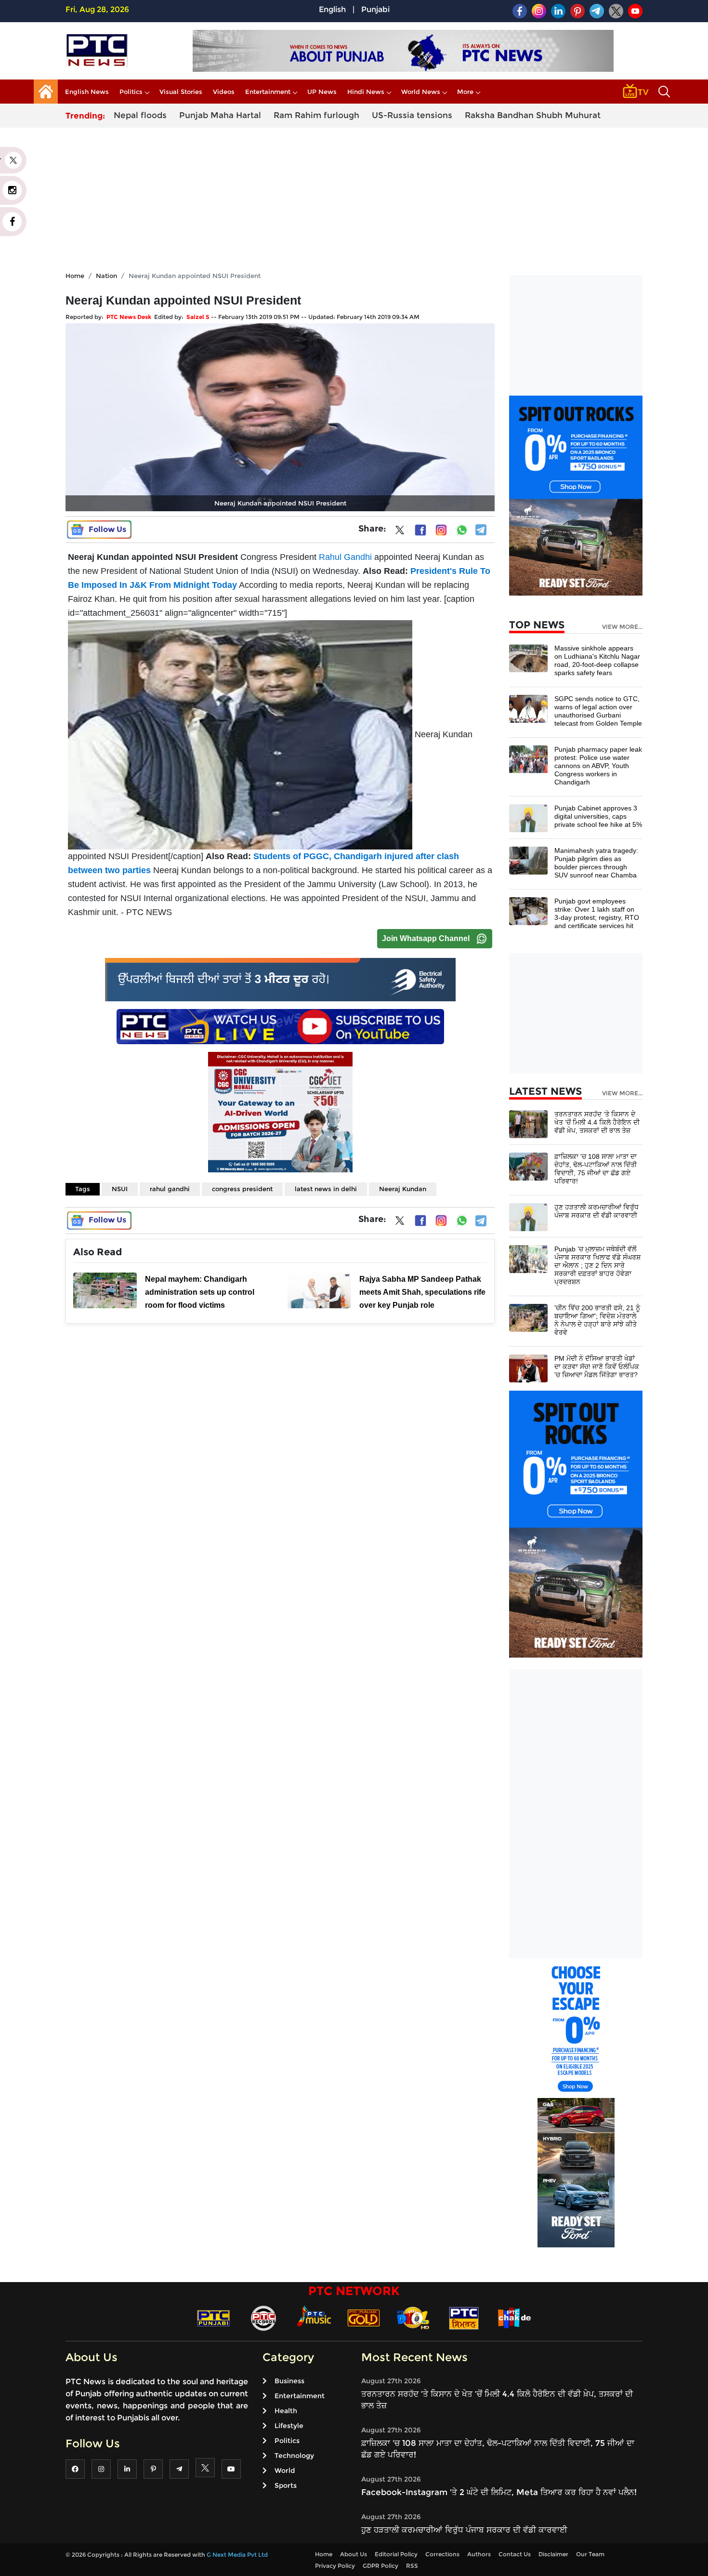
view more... (622, 627)
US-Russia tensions (412, 115)
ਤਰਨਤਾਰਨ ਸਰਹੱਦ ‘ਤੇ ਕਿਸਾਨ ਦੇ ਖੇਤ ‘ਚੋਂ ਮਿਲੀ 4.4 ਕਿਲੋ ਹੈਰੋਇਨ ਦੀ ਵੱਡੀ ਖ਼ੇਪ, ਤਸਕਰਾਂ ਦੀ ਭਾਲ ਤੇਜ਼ (597, 1122)
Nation (106, 276)
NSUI (120, 1189)
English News (87, 92)
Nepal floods (140, 115)
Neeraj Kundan (403, 1189)
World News (421, 92)
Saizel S (198, 317)
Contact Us (515, 2554)
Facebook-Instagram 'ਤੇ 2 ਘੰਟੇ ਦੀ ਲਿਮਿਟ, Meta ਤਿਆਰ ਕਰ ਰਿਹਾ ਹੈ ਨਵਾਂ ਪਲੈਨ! (499, 2492)
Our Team (590, 2554)
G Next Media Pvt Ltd (237, 2555)
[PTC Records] (263, 2317)
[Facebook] (420, 530)
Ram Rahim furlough (316, 115)
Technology (294, 2456)
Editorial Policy (396, 2554)
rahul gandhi (170, 1189)
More (465, 92)
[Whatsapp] (462, 530)
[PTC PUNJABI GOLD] (364, 2317)
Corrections (442, 2554)
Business (289, 2381)
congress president (242, 1189)
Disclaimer (553, 2554)
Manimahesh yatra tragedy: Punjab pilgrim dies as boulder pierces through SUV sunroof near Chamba (596, 863)
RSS (412, 2566)
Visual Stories (181, 92)
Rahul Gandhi (345, 557)
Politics (131, 92)
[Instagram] (441, 530)
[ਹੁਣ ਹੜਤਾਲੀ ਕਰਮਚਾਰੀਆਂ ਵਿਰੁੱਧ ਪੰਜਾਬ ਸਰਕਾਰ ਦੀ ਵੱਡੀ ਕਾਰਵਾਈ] (528, 1216)
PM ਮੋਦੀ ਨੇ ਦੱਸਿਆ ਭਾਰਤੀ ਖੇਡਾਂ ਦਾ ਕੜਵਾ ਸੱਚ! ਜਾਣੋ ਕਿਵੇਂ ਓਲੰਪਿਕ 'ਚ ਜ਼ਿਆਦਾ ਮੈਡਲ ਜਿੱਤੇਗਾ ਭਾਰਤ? (597, 1367)
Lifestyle (289, 2426)
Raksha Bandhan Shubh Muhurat (533, 115)
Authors (479, 2554)
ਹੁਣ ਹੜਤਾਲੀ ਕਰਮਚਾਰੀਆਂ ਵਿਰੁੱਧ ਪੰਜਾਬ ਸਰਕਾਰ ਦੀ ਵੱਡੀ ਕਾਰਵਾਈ (597, 1211)
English (332, 9)
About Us (354, 2554)
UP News (322, 92)
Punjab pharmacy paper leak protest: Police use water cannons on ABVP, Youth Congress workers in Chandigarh (598, 766)
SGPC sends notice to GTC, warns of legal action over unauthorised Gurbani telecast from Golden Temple (598, 711)
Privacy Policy (335, 2566)
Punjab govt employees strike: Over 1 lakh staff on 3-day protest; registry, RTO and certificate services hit (597, 913)
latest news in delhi (326, 1189)
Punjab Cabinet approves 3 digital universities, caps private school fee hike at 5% (598, 816)
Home (75, 276)
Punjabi (375, 9)
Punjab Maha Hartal (220, 115)
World (285, 2470)
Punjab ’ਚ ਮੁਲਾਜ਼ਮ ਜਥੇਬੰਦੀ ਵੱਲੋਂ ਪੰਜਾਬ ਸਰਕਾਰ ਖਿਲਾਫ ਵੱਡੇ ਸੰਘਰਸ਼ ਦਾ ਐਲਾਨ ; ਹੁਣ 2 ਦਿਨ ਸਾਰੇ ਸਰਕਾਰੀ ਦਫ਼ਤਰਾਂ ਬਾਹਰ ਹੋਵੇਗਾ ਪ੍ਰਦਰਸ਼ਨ (597, 1265)
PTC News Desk (129, 317)
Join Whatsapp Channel (426, 938)
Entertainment (268, 92)
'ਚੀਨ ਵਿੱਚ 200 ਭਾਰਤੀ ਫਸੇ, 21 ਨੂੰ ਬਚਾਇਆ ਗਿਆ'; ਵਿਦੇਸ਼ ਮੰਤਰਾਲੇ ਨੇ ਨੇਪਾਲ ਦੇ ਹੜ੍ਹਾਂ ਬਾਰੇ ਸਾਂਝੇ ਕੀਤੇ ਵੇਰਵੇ (597, 1320)
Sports (286, 2485)
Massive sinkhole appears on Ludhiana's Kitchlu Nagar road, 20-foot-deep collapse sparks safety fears (597, 660)
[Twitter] (400, 532)
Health (286, 2411)
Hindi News (366, 92)
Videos (224, 92)
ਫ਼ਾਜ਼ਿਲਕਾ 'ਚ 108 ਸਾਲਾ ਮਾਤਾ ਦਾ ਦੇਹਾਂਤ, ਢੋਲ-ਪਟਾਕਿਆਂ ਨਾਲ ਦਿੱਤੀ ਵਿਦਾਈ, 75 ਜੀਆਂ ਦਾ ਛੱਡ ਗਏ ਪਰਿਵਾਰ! (596, 1169)
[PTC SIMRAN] (464, 2317)
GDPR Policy (380, 2566)
